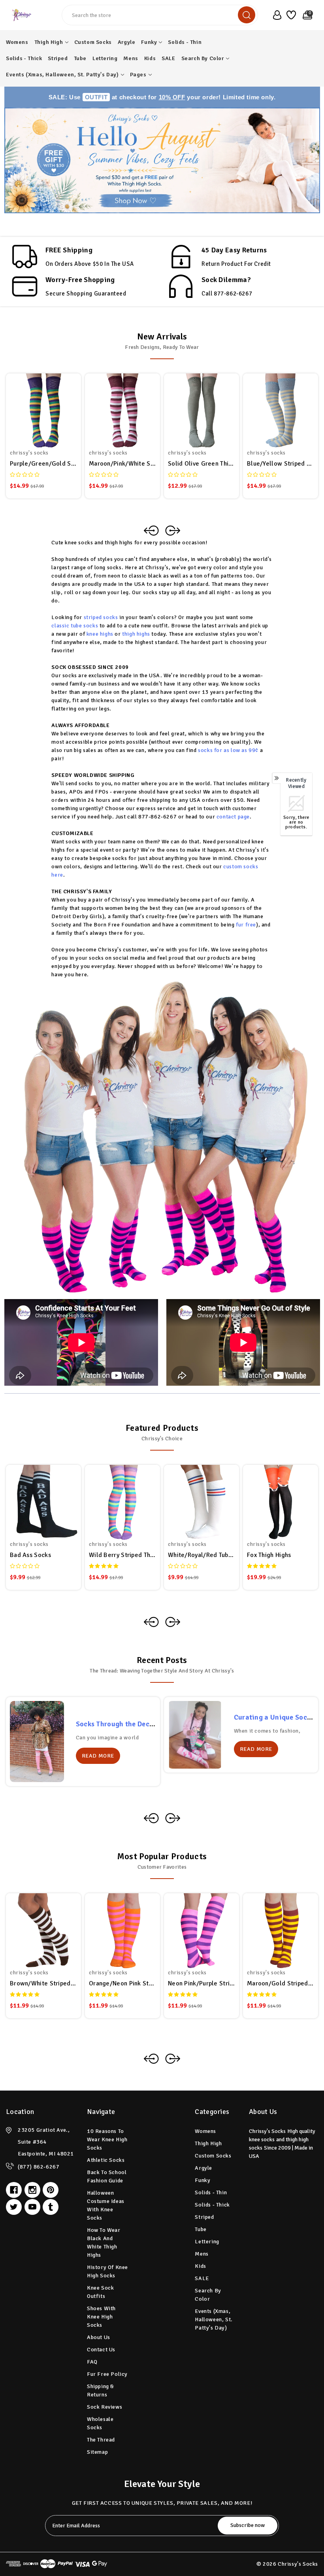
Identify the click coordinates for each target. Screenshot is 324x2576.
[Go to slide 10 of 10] (151, 2059)
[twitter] (14, 2207)
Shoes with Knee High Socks (101, 2317)
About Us (99, 2337)
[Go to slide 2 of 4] (173, 1622)
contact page (233, 817)
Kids (150, 58)
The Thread (101, 2440)
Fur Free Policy (107, 2374)
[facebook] (14, 2190)
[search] (247, 15)
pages (138, 75)
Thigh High (49, 42)
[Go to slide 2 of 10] (173, 2059)
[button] (162, 160)
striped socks (102, 617)
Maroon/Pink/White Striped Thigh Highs (122, 464)
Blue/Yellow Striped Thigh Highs (281, 464)
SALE (168, 58)
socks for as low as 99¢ (229, 750)
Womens (17, 42)
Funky (149, 42)
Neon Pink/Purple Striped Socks (202, 1983)
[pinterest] (51, 2190)
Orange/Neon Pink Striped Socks (122, 1983)
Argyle (127, 42)
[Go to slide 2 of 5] (173, 1818)
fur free (246, 925)
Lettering (105, 58)
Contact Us (101, 2350)
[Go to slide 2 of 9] (173, 530)
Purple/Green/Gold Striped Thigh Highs (43, 464)
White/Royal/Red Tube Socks (202, 1555)
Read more (98, 1756)
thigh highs (136, 634)
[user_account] (275, 15)
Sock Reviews (105, 2407)
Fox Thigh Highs (269, 1555)
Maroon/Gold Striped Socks (281, 1983)
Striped (58, 58)
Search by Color (203, 58)
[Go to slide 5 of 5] (151, 1818)
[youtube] (32, 2207)
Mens (131, 58)
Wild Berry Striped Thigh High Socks (122, 1555)
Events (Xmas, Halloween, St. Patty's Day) (62, 75)
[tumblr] (51, 2207)
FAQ (92, 2362)
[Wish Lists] (291, 15)
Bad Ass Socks (30, 1555)
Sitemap (97, 2452)
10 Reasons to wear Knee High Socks (107, 2139)
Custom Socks (93, 42)
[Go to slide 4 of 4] (151, 1622)
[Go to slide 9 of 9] (151, 530)
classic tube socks (75, 626)
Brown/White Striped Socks (43, 1983)
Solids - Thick (24, 58)
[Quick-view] (34, 409)
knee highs (100, 634)
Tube (80, 58)
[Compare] (53, 409)
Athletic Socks (106, 2160)
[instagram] (32, 2190)
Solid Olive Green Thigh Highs (202, 464)
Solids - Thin (185, 42)
